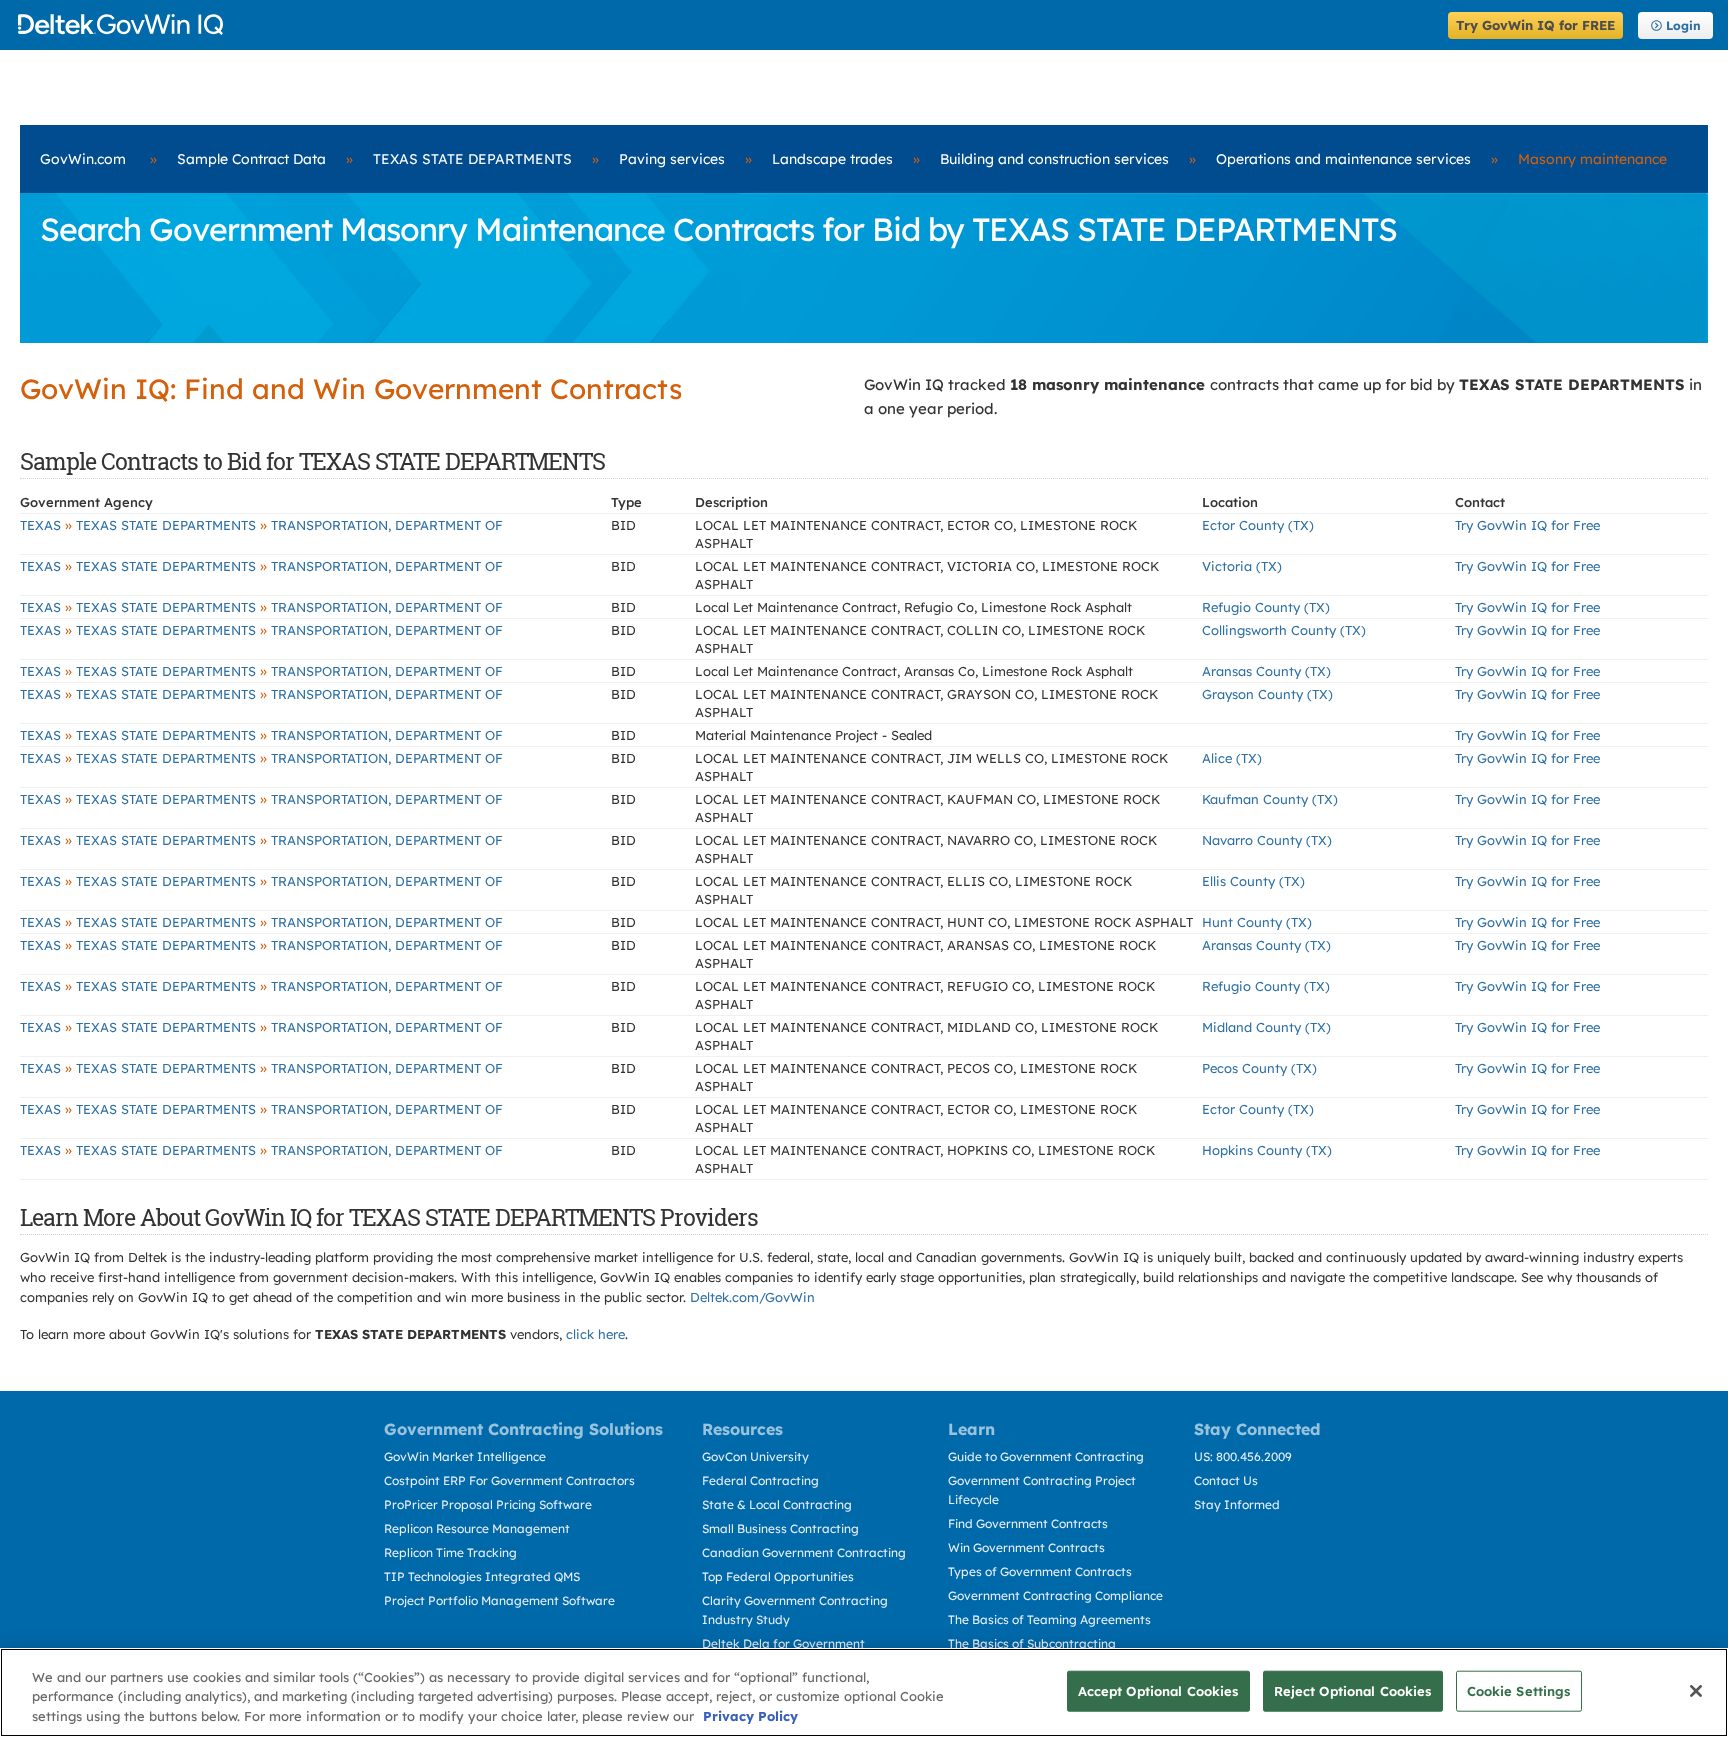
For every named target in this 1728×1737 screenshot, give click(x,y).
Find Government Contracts (1028, 1523)
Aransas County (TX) (1266, 671)
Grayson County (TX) (1267, 694)
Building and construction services (1054, 159)
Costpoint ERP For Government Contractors (509, 1480)
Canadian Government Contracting (804, 1552)
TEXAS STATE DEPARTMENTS (472, 159)
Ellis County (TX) (1253, 881)
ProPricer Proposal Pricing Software (488, 1504)
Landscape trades (832, 159)
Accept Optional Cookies (1158, 1690)
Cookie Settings (1519, 1690)
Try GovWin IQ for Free (1527, 525)
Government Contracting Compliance (1055, 1595)
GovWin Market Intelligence (465, 1456)
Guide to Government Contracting (1046, 1456)
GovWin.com (83, 159)
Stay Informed (1237, 1504)
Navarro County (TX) (1267, 840)
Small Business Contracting (780, 1528)
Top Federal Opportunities (778, 1576)
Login (1683, 25)
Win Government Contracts (1026, 1547)
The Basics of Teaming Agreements (1049, 1619)
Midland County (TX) (1266, 1027)
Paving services (672, 159)
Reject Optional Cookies (1353, 1690)
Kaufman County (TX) (1270, 799)
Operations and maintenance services (1343, 159)
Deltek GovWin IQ (726, 24)
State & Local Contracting (777, 1504)
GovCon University (755, 1456)
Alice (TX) (1232, 758)
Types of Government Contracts (1040, 1571)
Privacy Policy (750, 1716)
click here (595, 1334)
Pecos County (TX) (1259, 1068)
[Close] (1696, 1691)
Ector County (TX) (1258, 525)
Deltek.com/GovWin (752, 1297)
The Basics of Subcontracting (1032, 1643)
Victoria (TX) (1242, 566)
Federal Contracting (760, 1480)
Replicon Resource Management (477, 1528)
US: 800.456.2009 (1243, 1456)
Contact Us (1226, 1480)
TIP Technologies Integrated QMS (482, 1576)
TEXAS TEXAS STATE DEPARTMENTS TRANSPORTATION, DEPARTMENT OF (261, 525)
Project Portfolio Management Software (499, 1600)
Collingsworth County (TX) (1284, 630)
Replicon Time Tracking (450, 1552)
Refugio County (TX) (1266, 607)
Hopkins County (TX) (1267, 1150)
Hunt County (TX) (1257, 922)
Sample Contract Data (251, 159)
